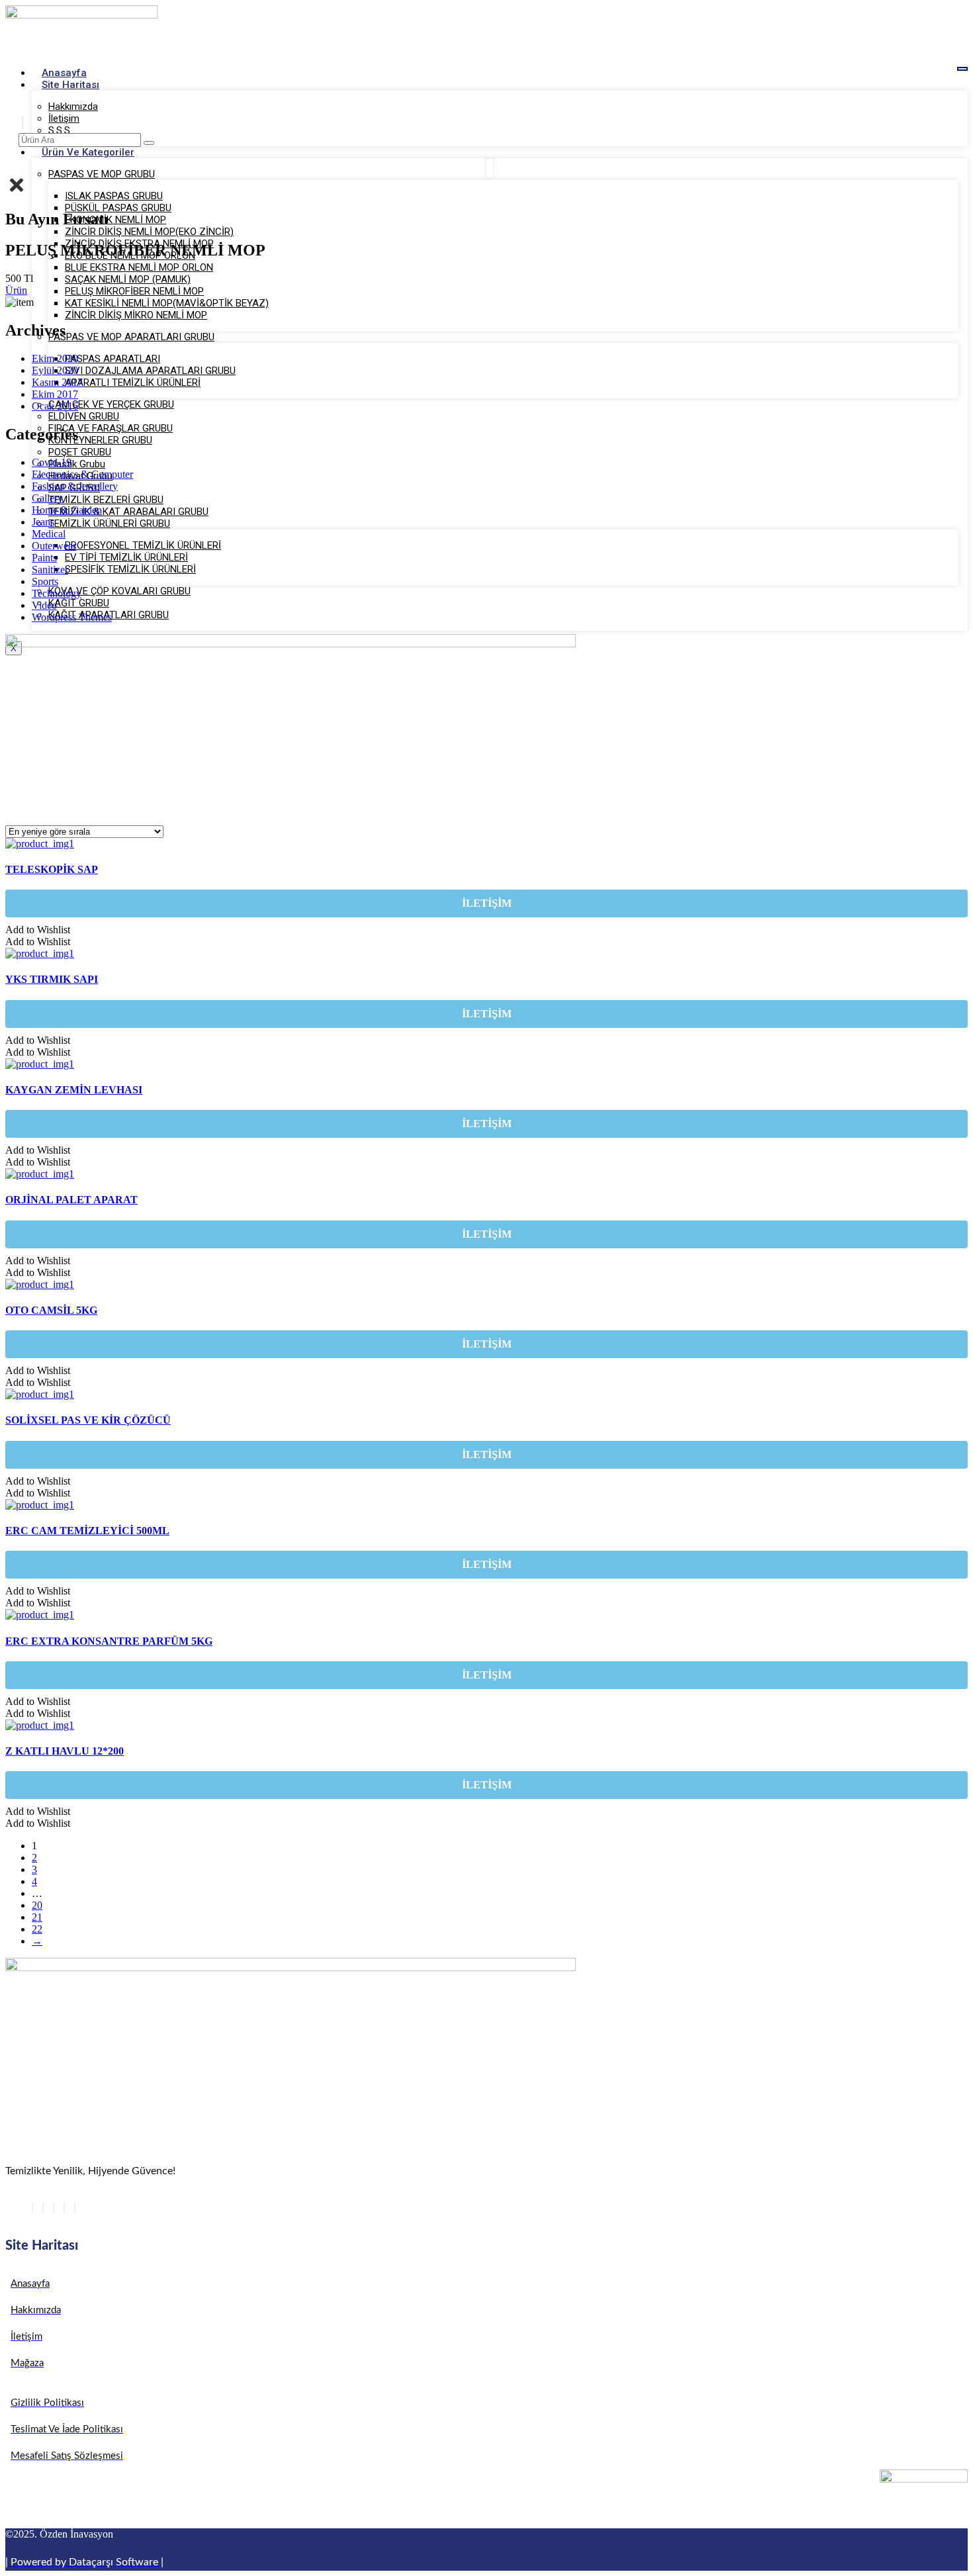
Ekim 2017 (55, 394)
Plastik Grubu (77, 464)
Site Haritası (70, 85)
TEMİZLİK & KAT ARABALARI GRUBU (128, 512)
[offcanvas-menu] (490, 168)
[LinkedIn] (54, 2208)
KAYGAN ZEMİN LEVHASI (74, 1090)
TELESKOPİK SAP (52, 869)
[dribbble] (64, 2208)
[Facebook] (32, 2208)
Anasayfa (64, 73)
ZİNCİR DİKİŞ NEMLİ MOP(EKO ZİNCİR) (149, 232)
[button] (38, 930)
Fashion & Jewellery (75, 486)
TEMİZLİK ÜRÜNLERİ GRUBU (109, 524)
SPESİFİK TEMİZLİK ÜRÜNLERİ (130, 569)
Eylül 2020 (55, 370)
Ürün (16, 290)
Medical (49, 534)
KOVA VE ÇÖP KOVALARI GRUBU (119, 591)
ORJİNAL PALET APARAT (71, 1200)
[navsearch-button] (23, 123)
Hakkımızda (73, 107)
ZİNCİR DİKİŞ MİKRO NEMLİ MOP (136, 315)
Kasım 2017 (57, 382)
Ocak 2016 (55, 406)
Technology (57, 593)
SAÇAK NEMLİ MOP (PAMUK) (128, 279)
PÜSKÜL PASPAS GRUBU (118, 208)
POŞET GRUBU (80, 452)
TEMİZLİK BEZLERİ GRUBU (106, 500)
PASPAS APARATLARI (113, 359)
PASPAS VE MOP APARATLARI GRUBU (131, 337)
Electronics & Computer (82, 474)
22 (37, 1929)
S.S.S (59, 130)
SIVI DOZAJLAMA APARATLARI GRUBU (150, 371)
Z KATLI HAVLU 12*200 (65, 1751)
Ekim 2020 (55, 358)
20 (37, 1905)
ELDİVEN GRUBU (84, 416)
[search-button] (149, 143)
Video (44, 605)
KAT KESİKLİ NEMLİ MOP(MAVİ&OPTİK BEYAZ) (167, 303)
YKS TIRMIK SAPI (52, 979)
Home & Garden (67, 510)
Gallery (47, 498)
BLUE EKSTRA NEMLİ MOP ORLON (139, 267)
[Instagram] (75, 2208)
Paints (44, 558)
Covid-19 (52, 462)
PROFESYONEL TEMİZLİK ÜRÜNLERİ (143, 545)
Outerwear (54, 546)
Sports (45, 581)
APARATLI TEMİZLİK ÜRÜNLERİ (133, 383)
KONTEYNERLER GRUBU (100, 440)
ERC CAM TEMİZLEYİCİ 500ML (87, 1531)
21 (37, 1917)
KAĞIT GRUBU (79, 603)
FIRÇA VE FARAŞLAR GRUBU (111, 428)
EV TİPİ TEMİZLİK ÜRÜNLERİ (126, 557)
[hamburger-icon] (962, 69)
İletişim (64, 118)
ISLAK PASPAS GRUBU (114, 196)
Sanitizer (50, 570)
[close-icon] (17, 191)
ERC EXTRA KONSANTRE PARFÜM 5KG (109, 1641)
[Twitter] (43, 2208)
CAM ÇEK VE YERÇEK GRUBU (111, 404)
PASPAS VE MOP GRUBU (102, 174)
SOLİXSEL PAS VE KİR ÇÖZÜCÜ (88, 1420)
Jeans (43, 522)
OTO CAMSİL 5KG (51, 1310)
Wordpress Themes (72, 617)
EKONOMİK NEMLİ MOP (116, 220)
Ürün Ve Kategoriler (88, 152)
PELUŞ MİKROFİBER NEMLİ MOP (134, 291)
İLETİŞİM (487, 903)
